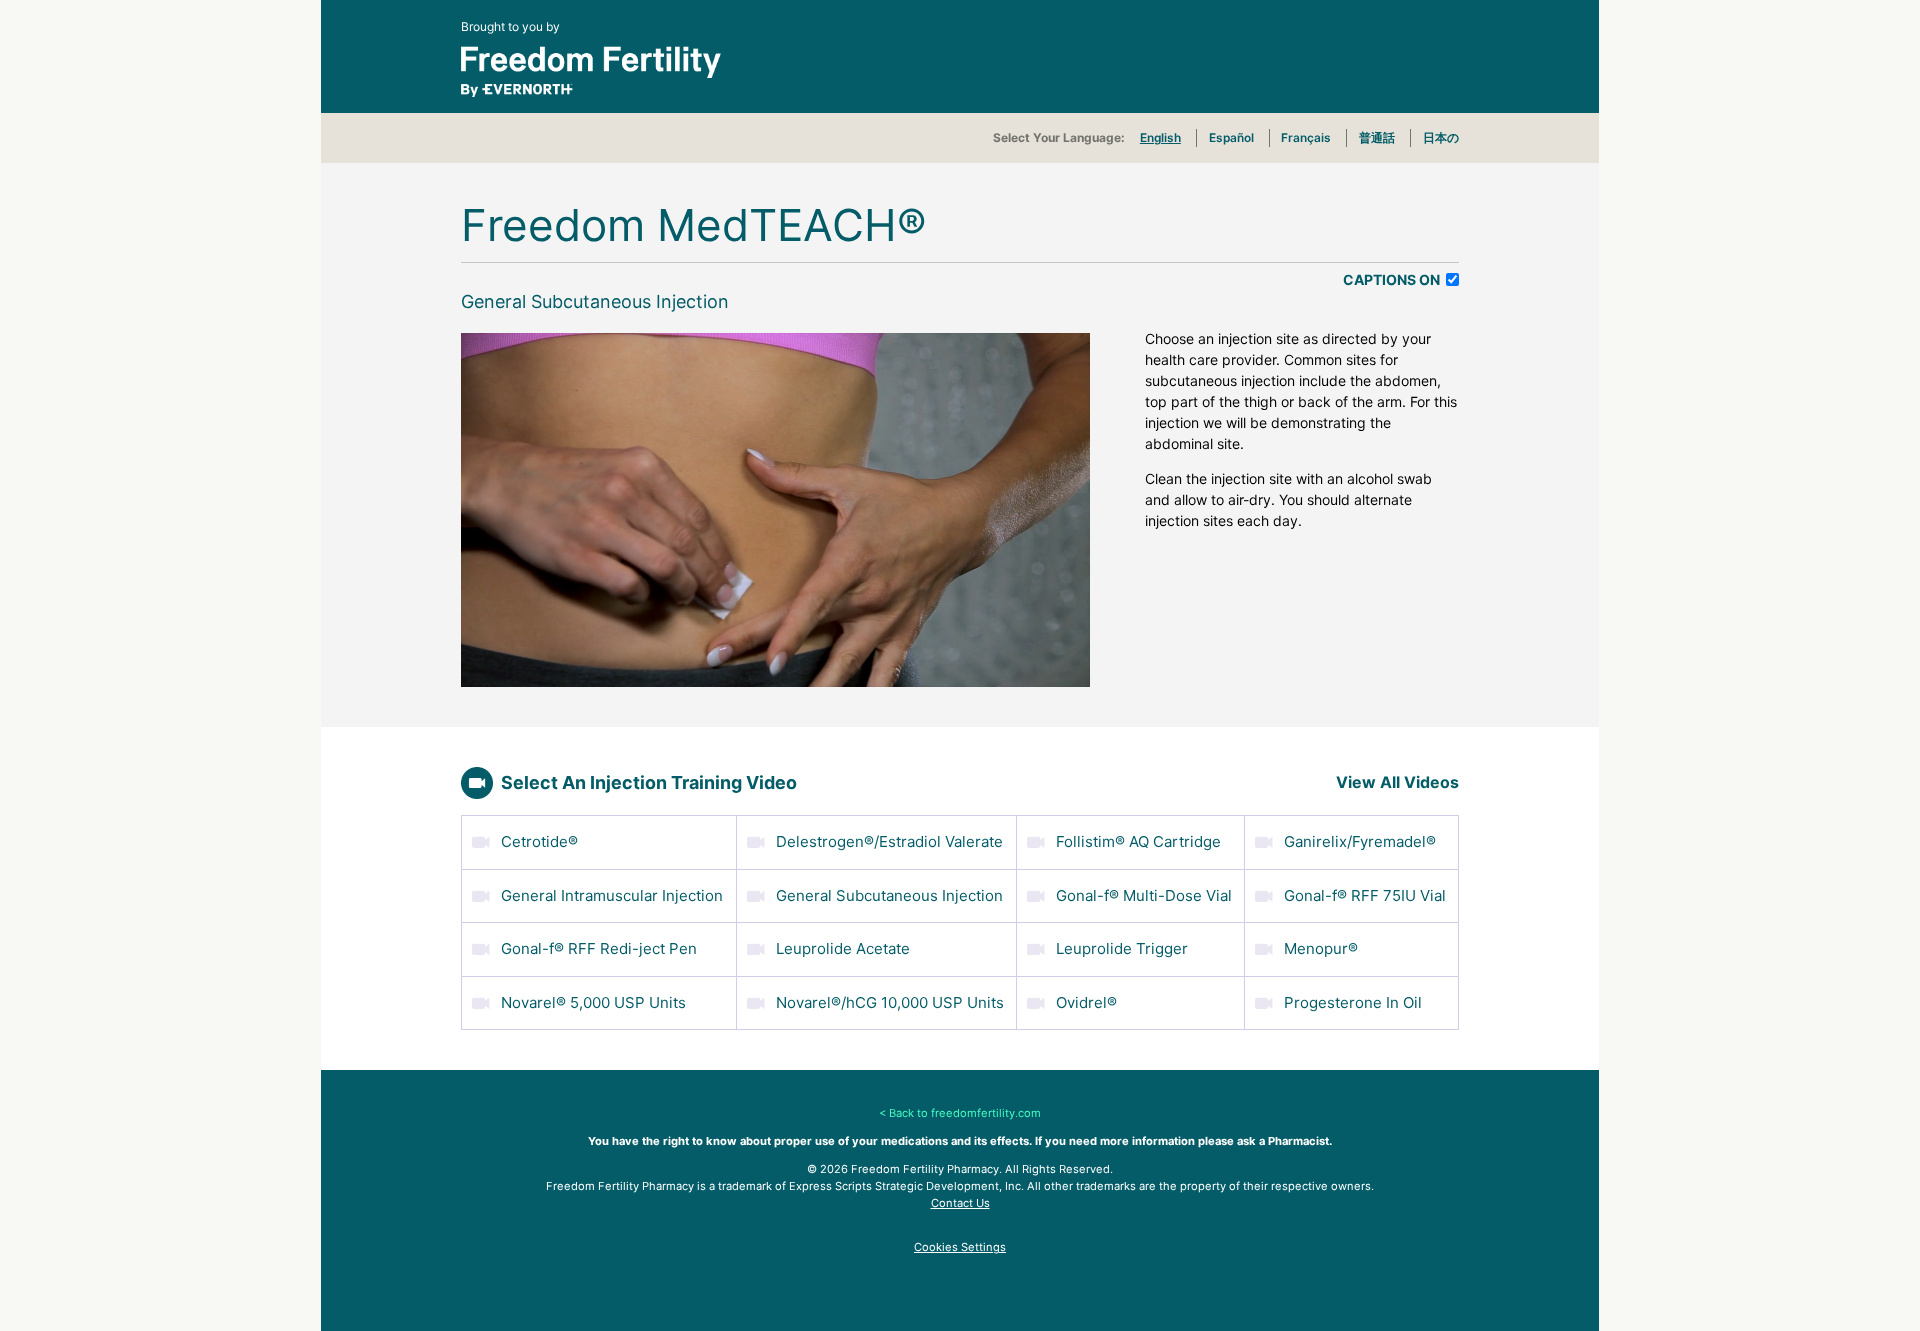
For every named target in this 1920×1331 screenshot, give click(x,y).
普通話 (1377, 137)
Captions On (1393, 279)
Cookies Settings (960, 1247)
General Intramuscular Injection (612, 895)
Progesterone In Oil (1353, 1002)
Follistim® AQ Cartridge (1138, 841)
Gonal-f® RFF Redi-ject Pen (599, 948)
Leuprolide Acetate (843, 948)
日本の (1441, 137)
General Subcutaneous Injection (889, 895)
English (1160, 137)
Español (1231, 137)
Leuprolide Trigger (1122, 948)
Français (1306, 137)
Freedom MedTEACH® (694, 225)
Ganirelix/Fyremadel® (1360, 841)
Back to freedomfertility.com (965, 1113)
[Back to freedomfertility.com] (960, 71)
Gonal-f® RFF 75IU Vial (1365, 895)
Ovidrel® (1086, 1002)
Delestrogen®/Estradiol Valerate (889, 841)
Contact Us (960, 1203)
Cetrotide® (539, 841)
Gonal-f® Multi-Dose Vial (1144, 895)
